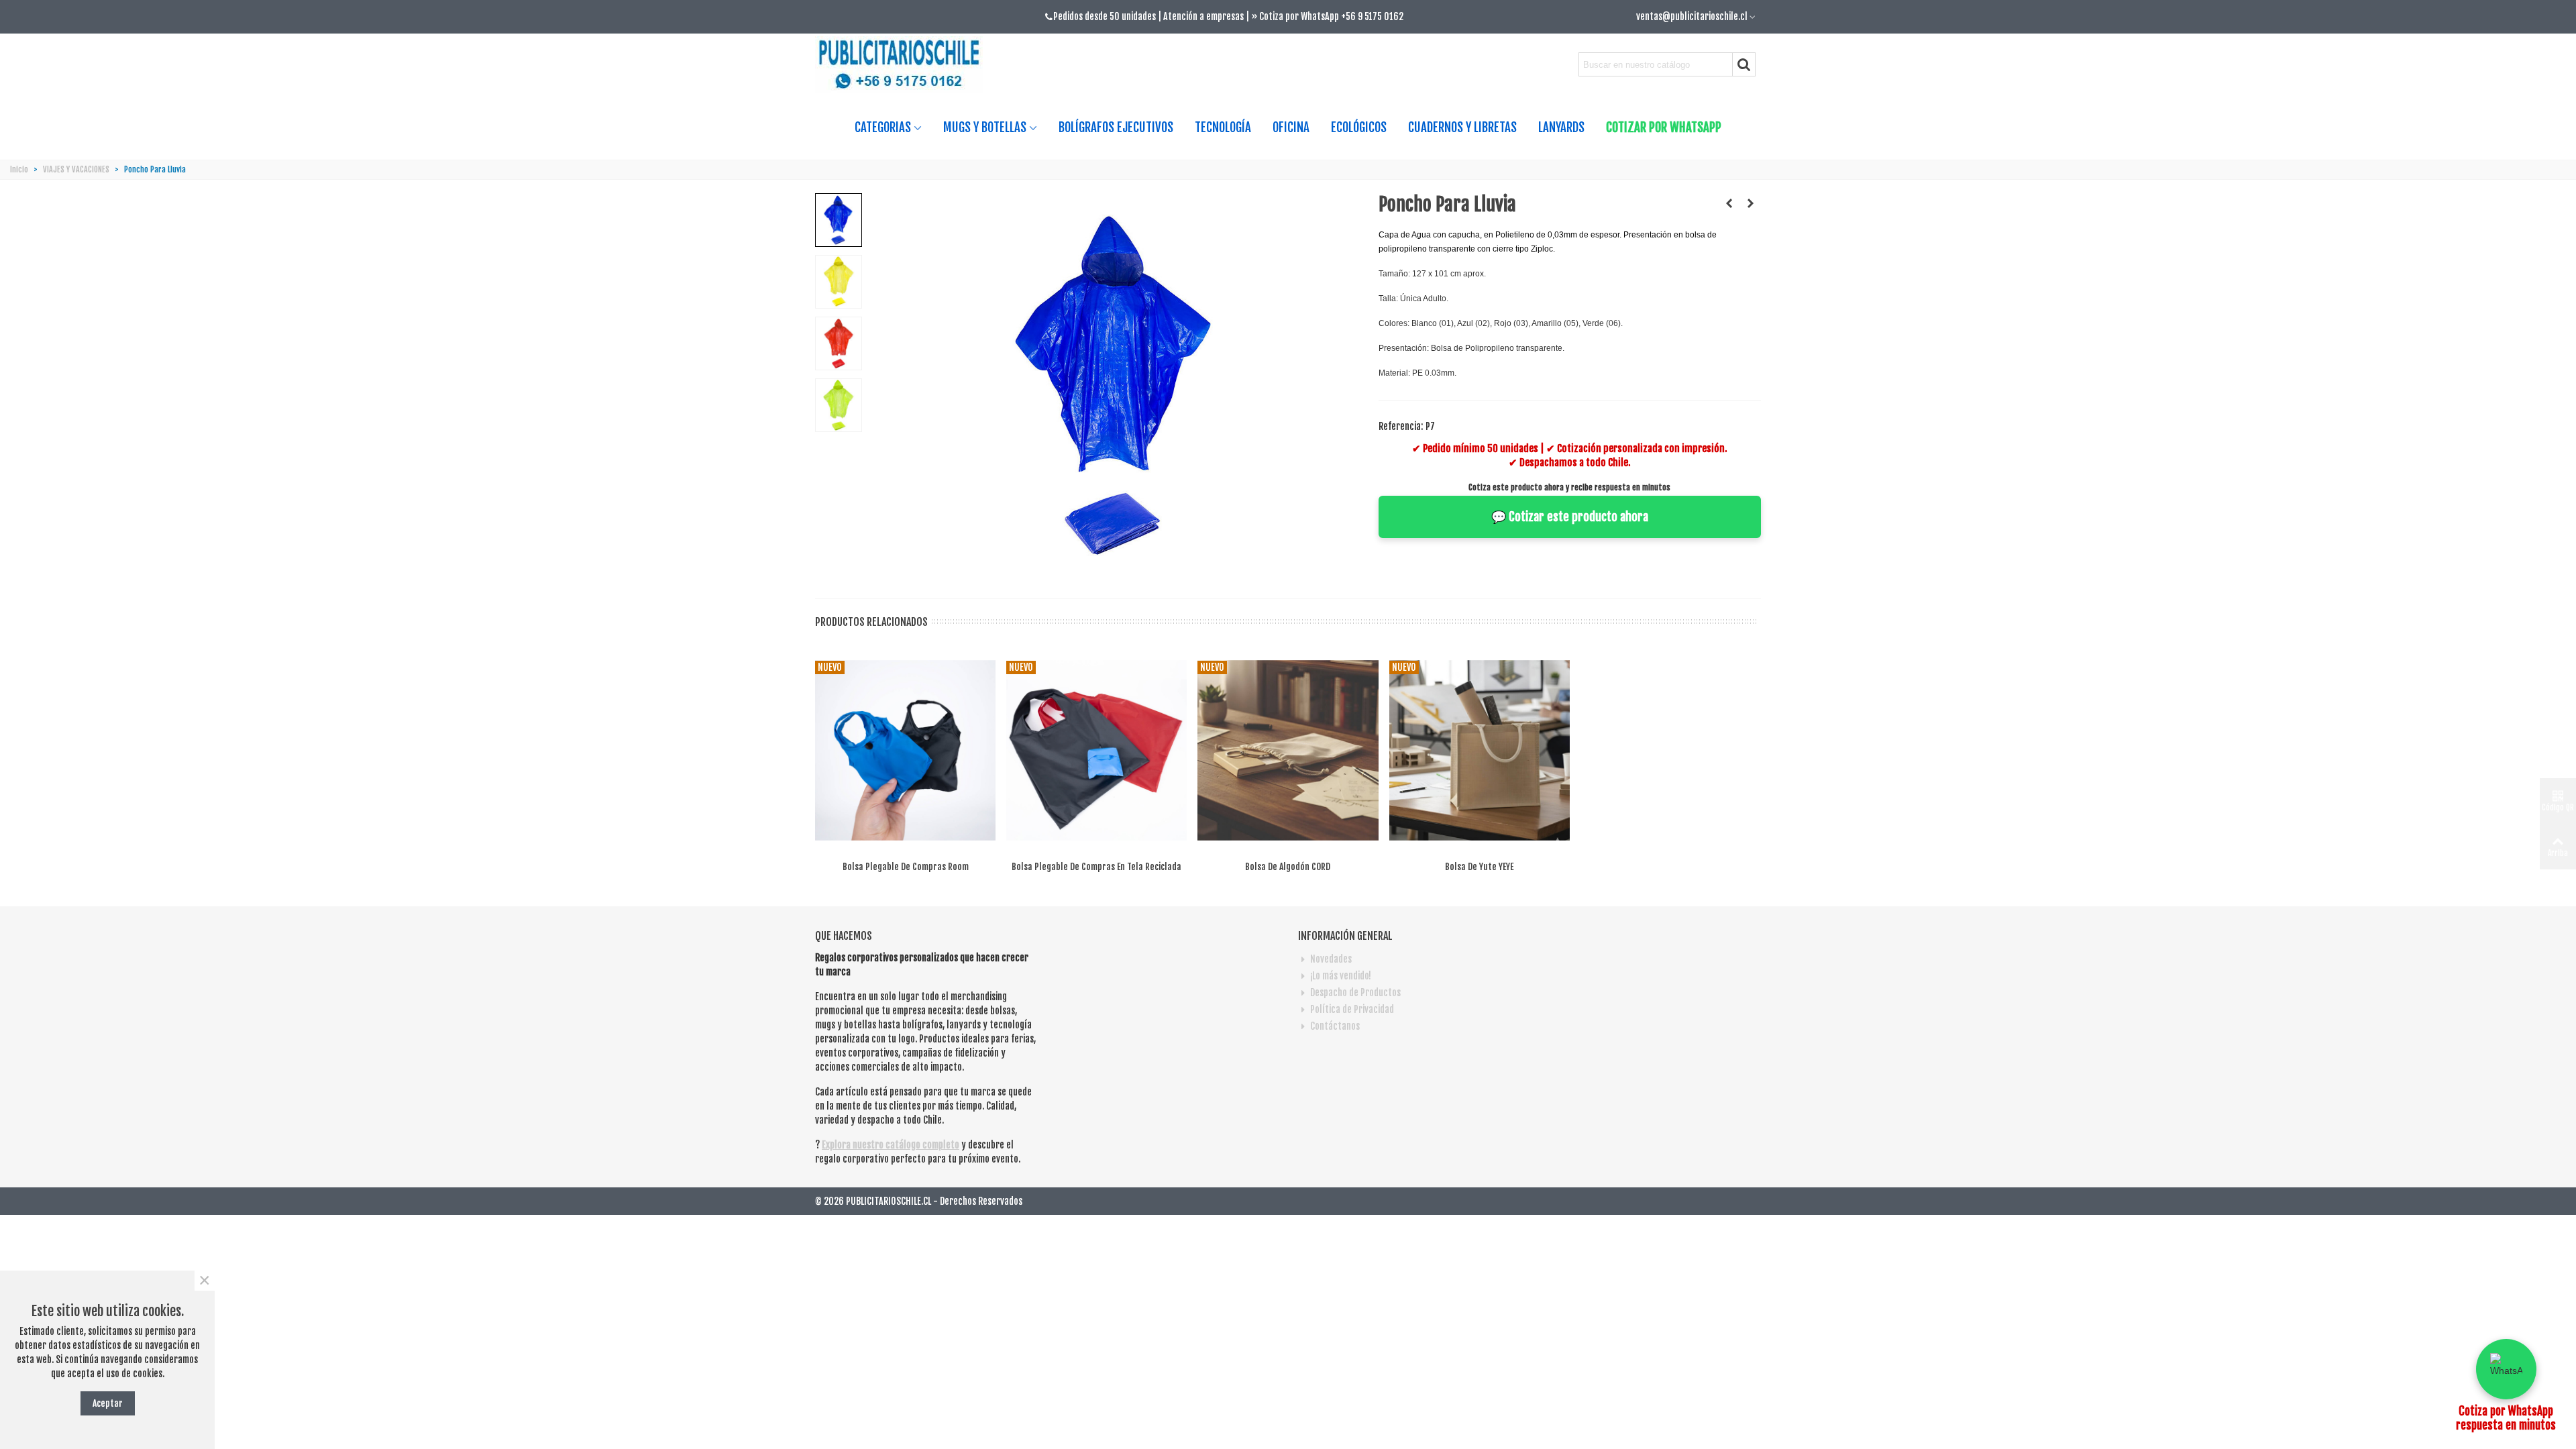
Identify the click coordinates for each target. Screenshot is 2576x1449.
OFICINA (1291, 127)
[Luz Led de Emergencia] (1729, 203)
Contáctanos (1335, 1026)
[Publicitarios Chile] (904, 65)
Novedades (1331, 959)
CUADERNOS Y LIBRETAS (1462, 127)
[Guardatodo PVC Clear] (1751, 203)
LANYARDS (1561, 127)
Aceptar (108, 1403)
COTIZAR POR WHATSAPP (1664, 127)
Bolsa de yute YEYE (1479, 866)
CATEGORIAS (883, 127)
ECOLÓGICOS (1359, 127)
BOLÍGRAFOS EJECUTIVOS (1116, 127)
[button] (2506, 1369)
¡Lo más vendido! (1341, 976)
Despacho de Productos (1355, 992)
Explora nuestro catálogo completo (891, 1145)
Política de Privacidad (1352, 1009)
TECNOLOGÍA (1223, 127)
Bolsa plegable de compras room (906, 866)
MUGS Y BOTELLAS (985, 127)
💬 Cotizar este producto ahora (1570, 517)
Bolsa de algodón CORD (1288, 866)
